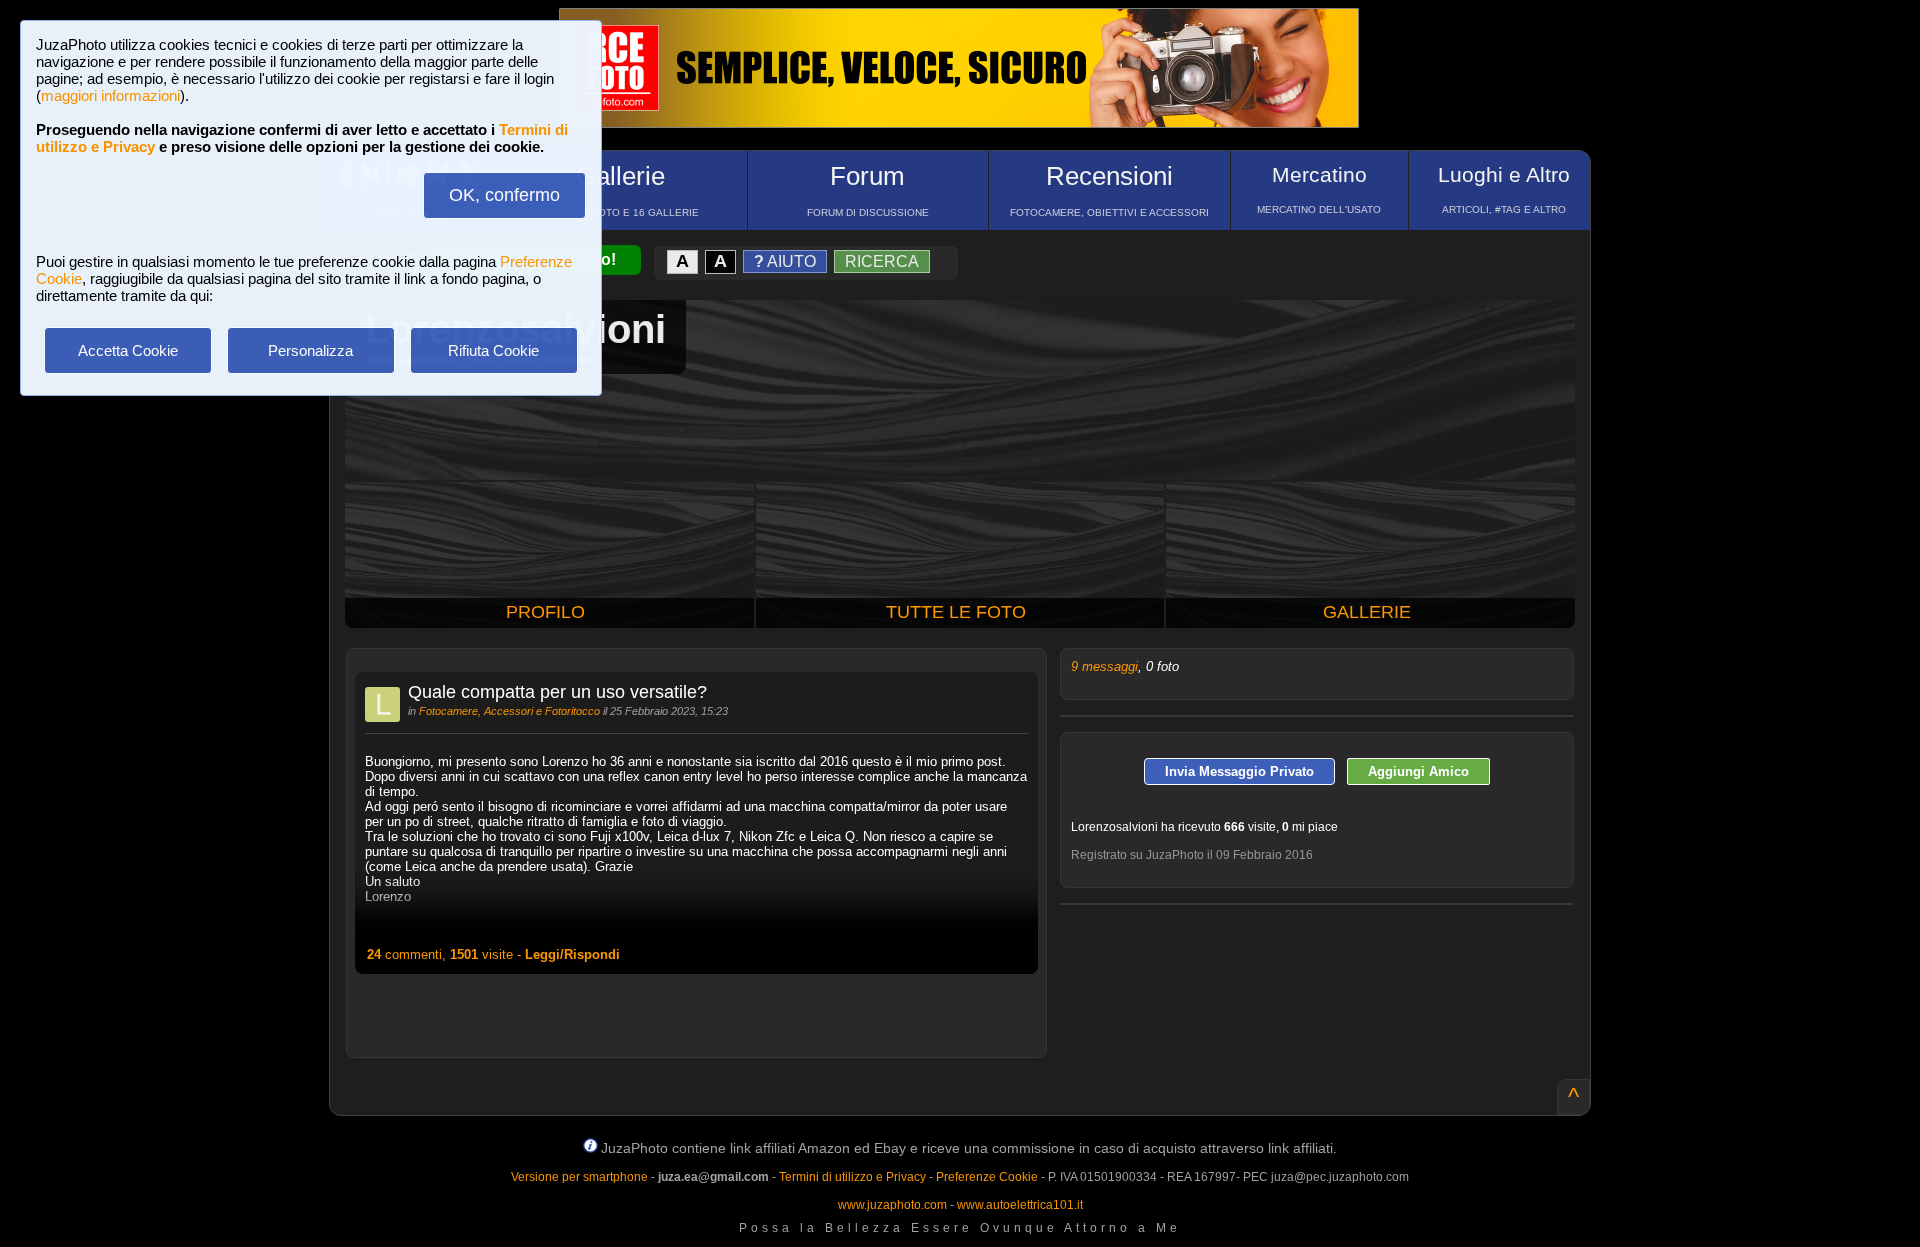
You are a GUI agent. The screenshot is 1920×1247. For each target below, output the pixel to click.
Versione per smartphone (579, 1177)
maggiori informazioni (110, 95)
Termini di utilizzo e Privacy (852, 1177)
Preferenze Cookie (987, 1177)
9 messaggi (1104, 666)
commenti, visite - (493, 954)
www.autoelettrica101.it (1020, 1205)
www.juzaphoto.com (892, 1205)
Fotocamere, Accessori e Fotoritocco (509, 711)
